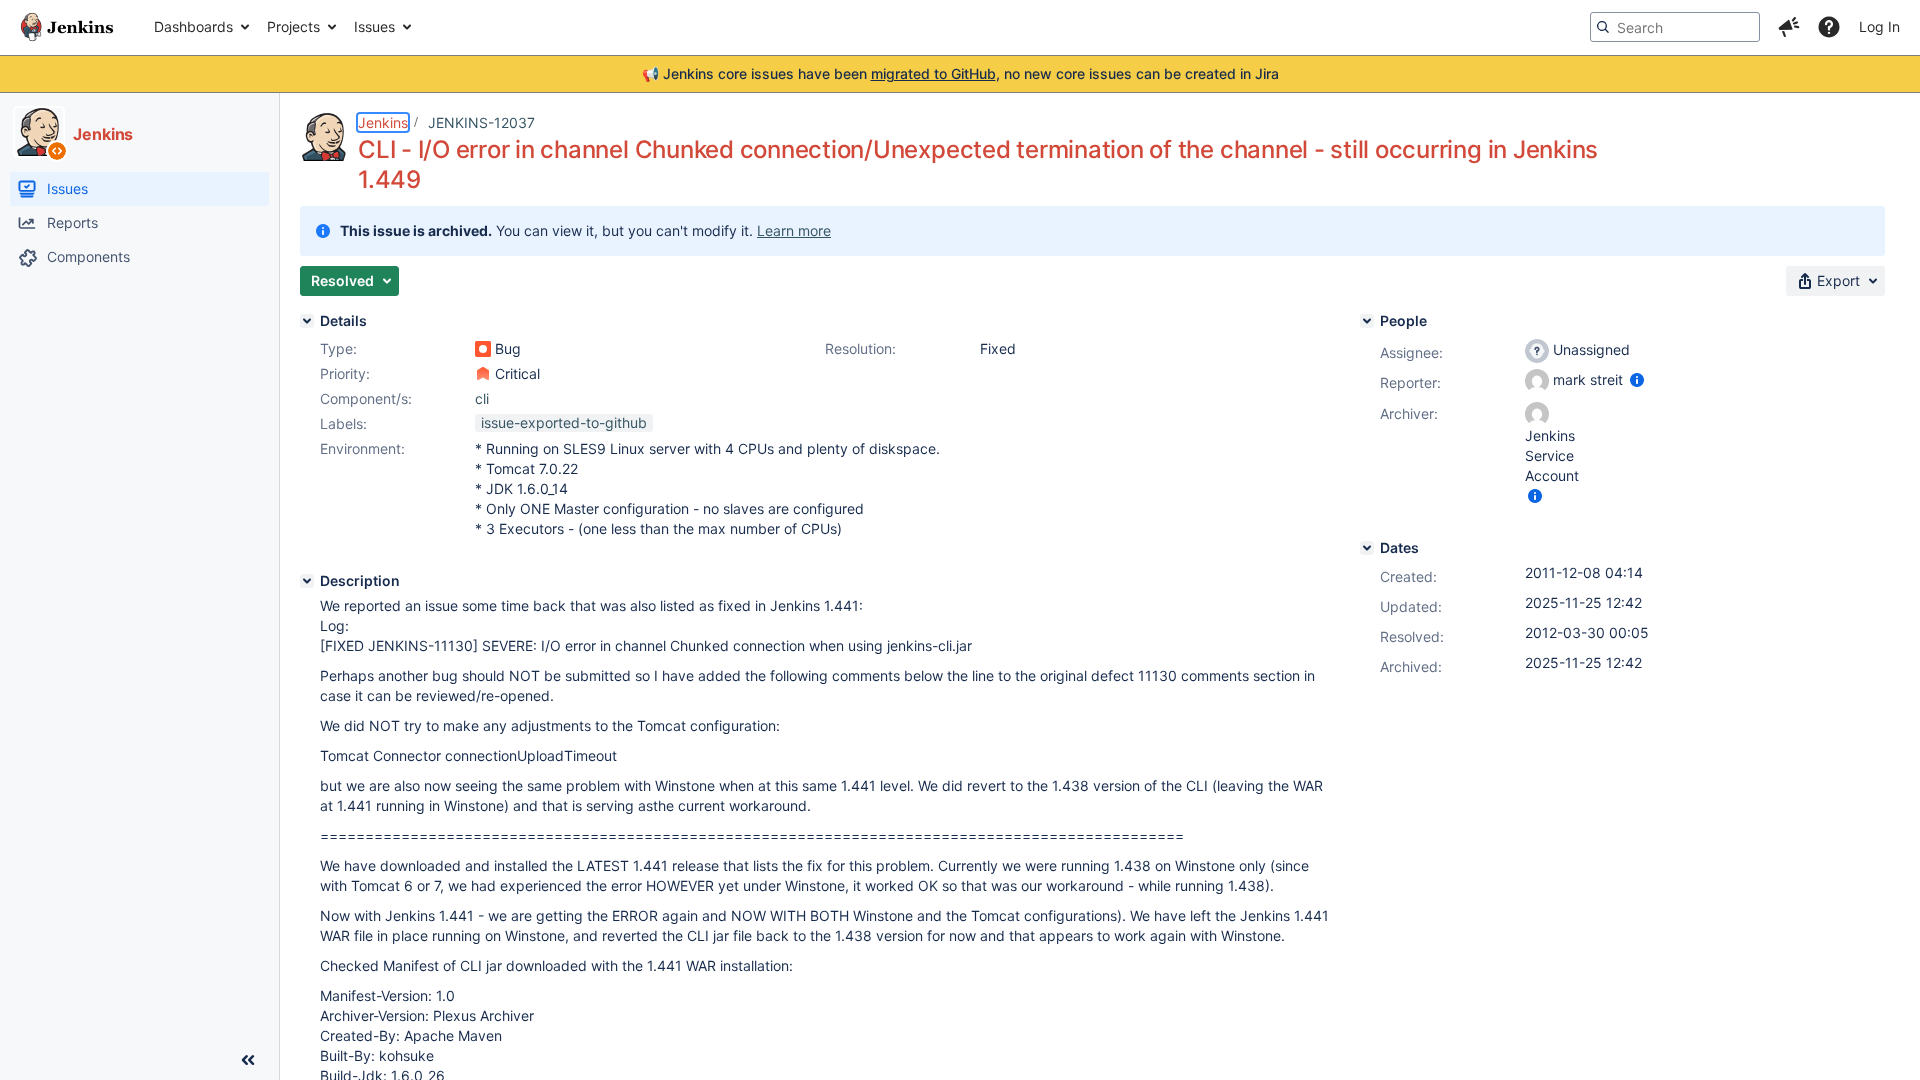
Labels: (343, 423)
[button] (1789, 27)
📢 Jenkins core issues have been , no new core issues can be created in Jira (960, 73)
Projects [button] (293, 26)
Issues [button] (374, 26)
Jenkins (383, 122)
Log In (1879, 26)
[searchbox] (1675, 27)
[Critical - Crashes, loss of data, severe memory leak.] (483, 374)
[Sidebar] (248, 1060)
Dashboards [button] (193, 26)
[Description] (307, 581)
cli (482, 398)
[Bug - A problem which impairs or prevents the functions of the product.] (483, 349)
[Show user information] (1637, 379)
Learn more (794, 230)
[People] (1367, 321)
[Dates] (1367, 548)
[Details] (307, 321)
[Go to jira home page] (67, 27)
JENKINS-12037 (481, 122)
